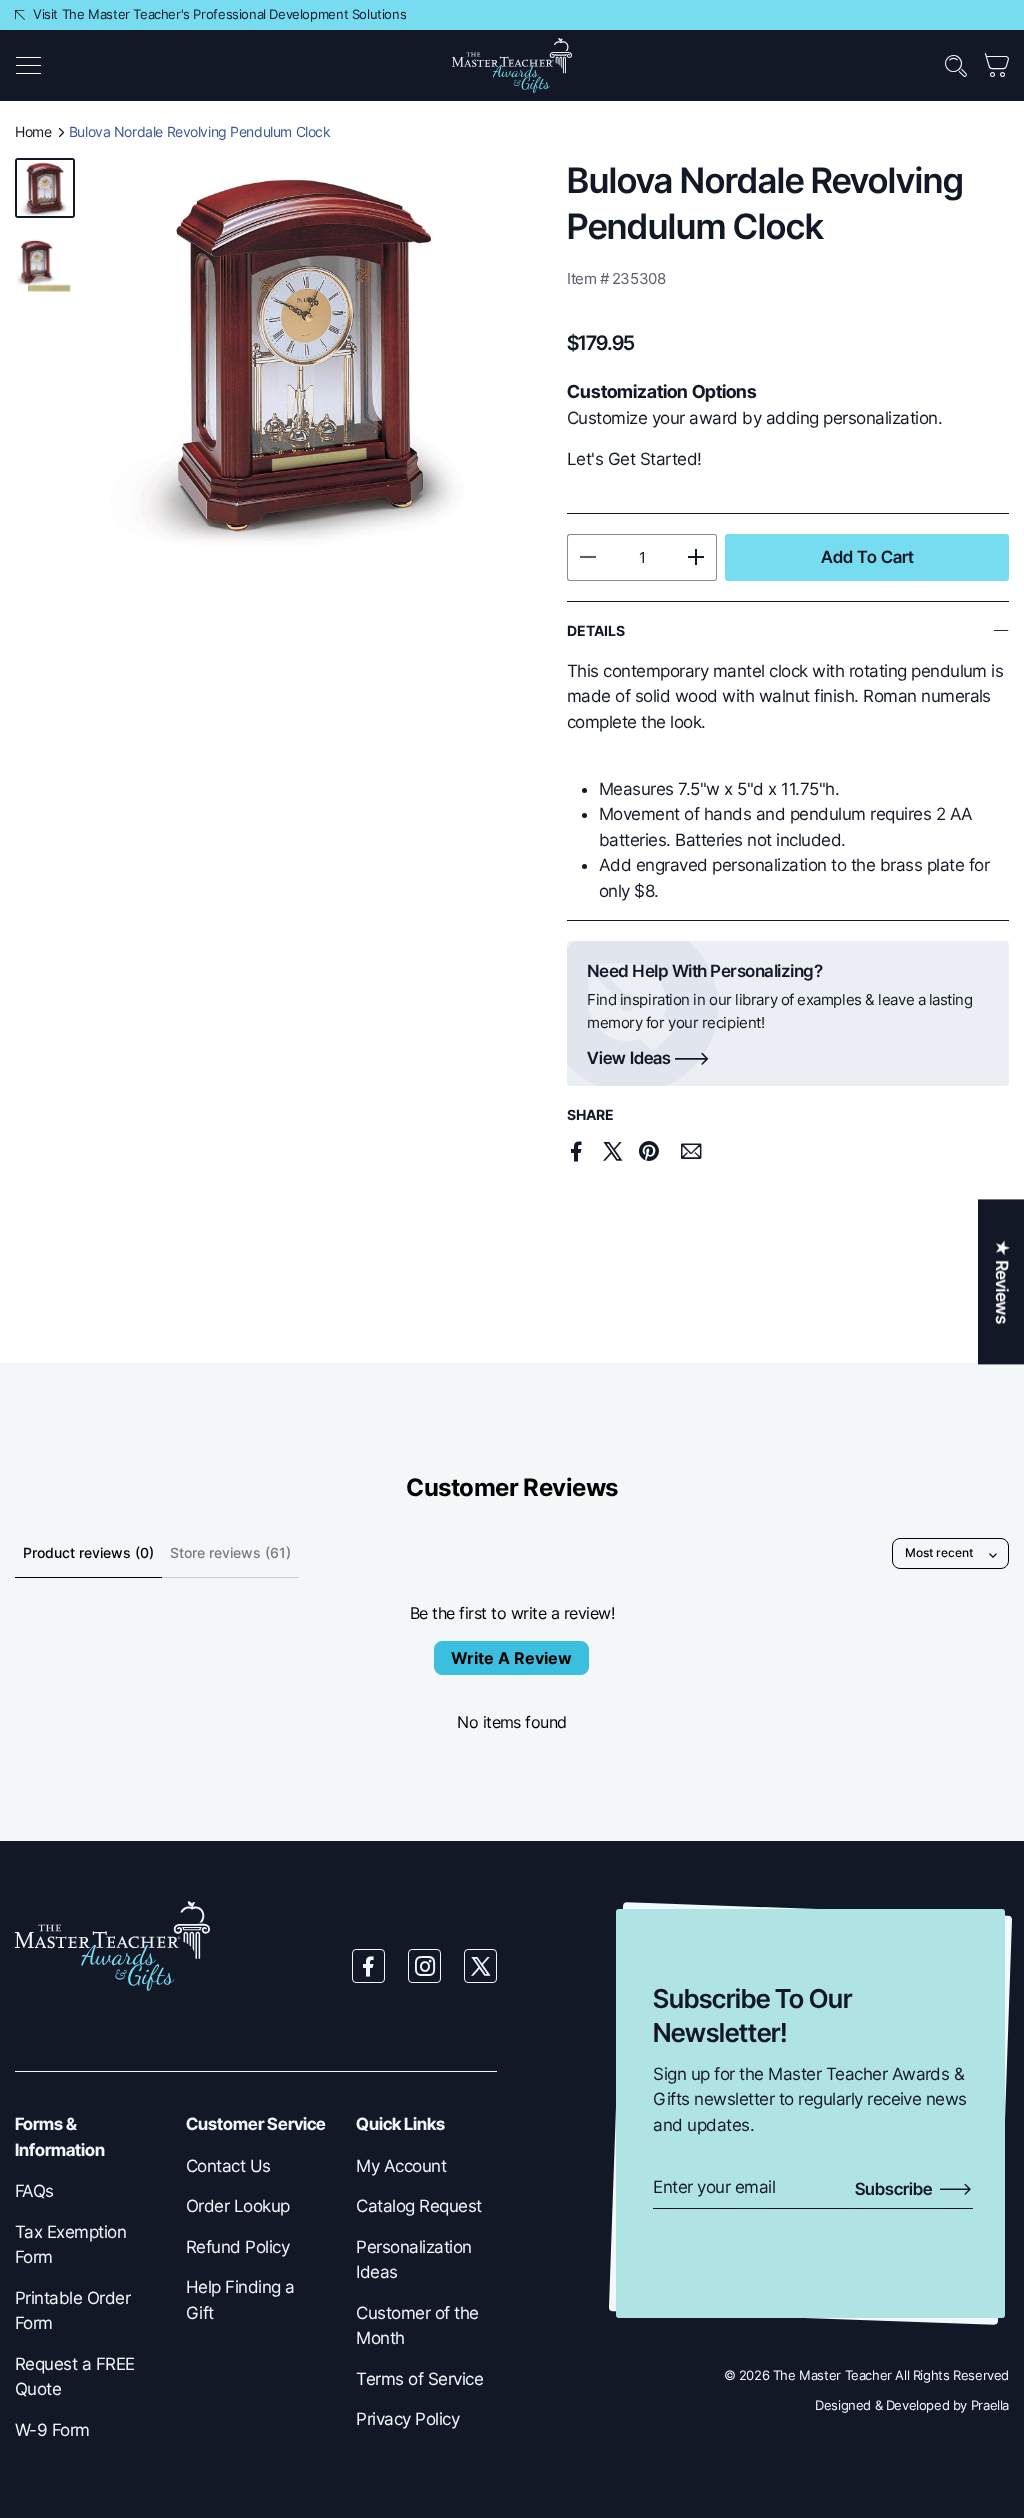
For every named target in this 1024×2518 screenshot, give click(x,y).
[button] (28, 66)
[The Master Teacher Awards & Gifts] (512, 64)
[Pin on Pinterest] (648, 1151)
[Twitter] (481, 1966)
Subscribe (895, 2189)
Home (33, 131)
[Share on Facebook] (577, 1151)
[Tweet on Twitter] (613, 1151)
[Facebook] (369, 1966)
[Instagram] (425, 1966)
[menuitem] (85, 2192)
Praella (990, 2405)
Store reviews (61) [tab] (230, 1552)
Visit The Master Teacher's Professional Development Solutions (219, 14)
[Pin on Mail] (691, 1152)
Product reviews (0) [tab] (88, 1552)
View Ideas (629, 1058)
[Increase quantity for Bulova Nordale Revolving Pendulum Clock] (696, 557)
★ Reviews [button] (1002, 1281)
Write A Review (511, 1658)
